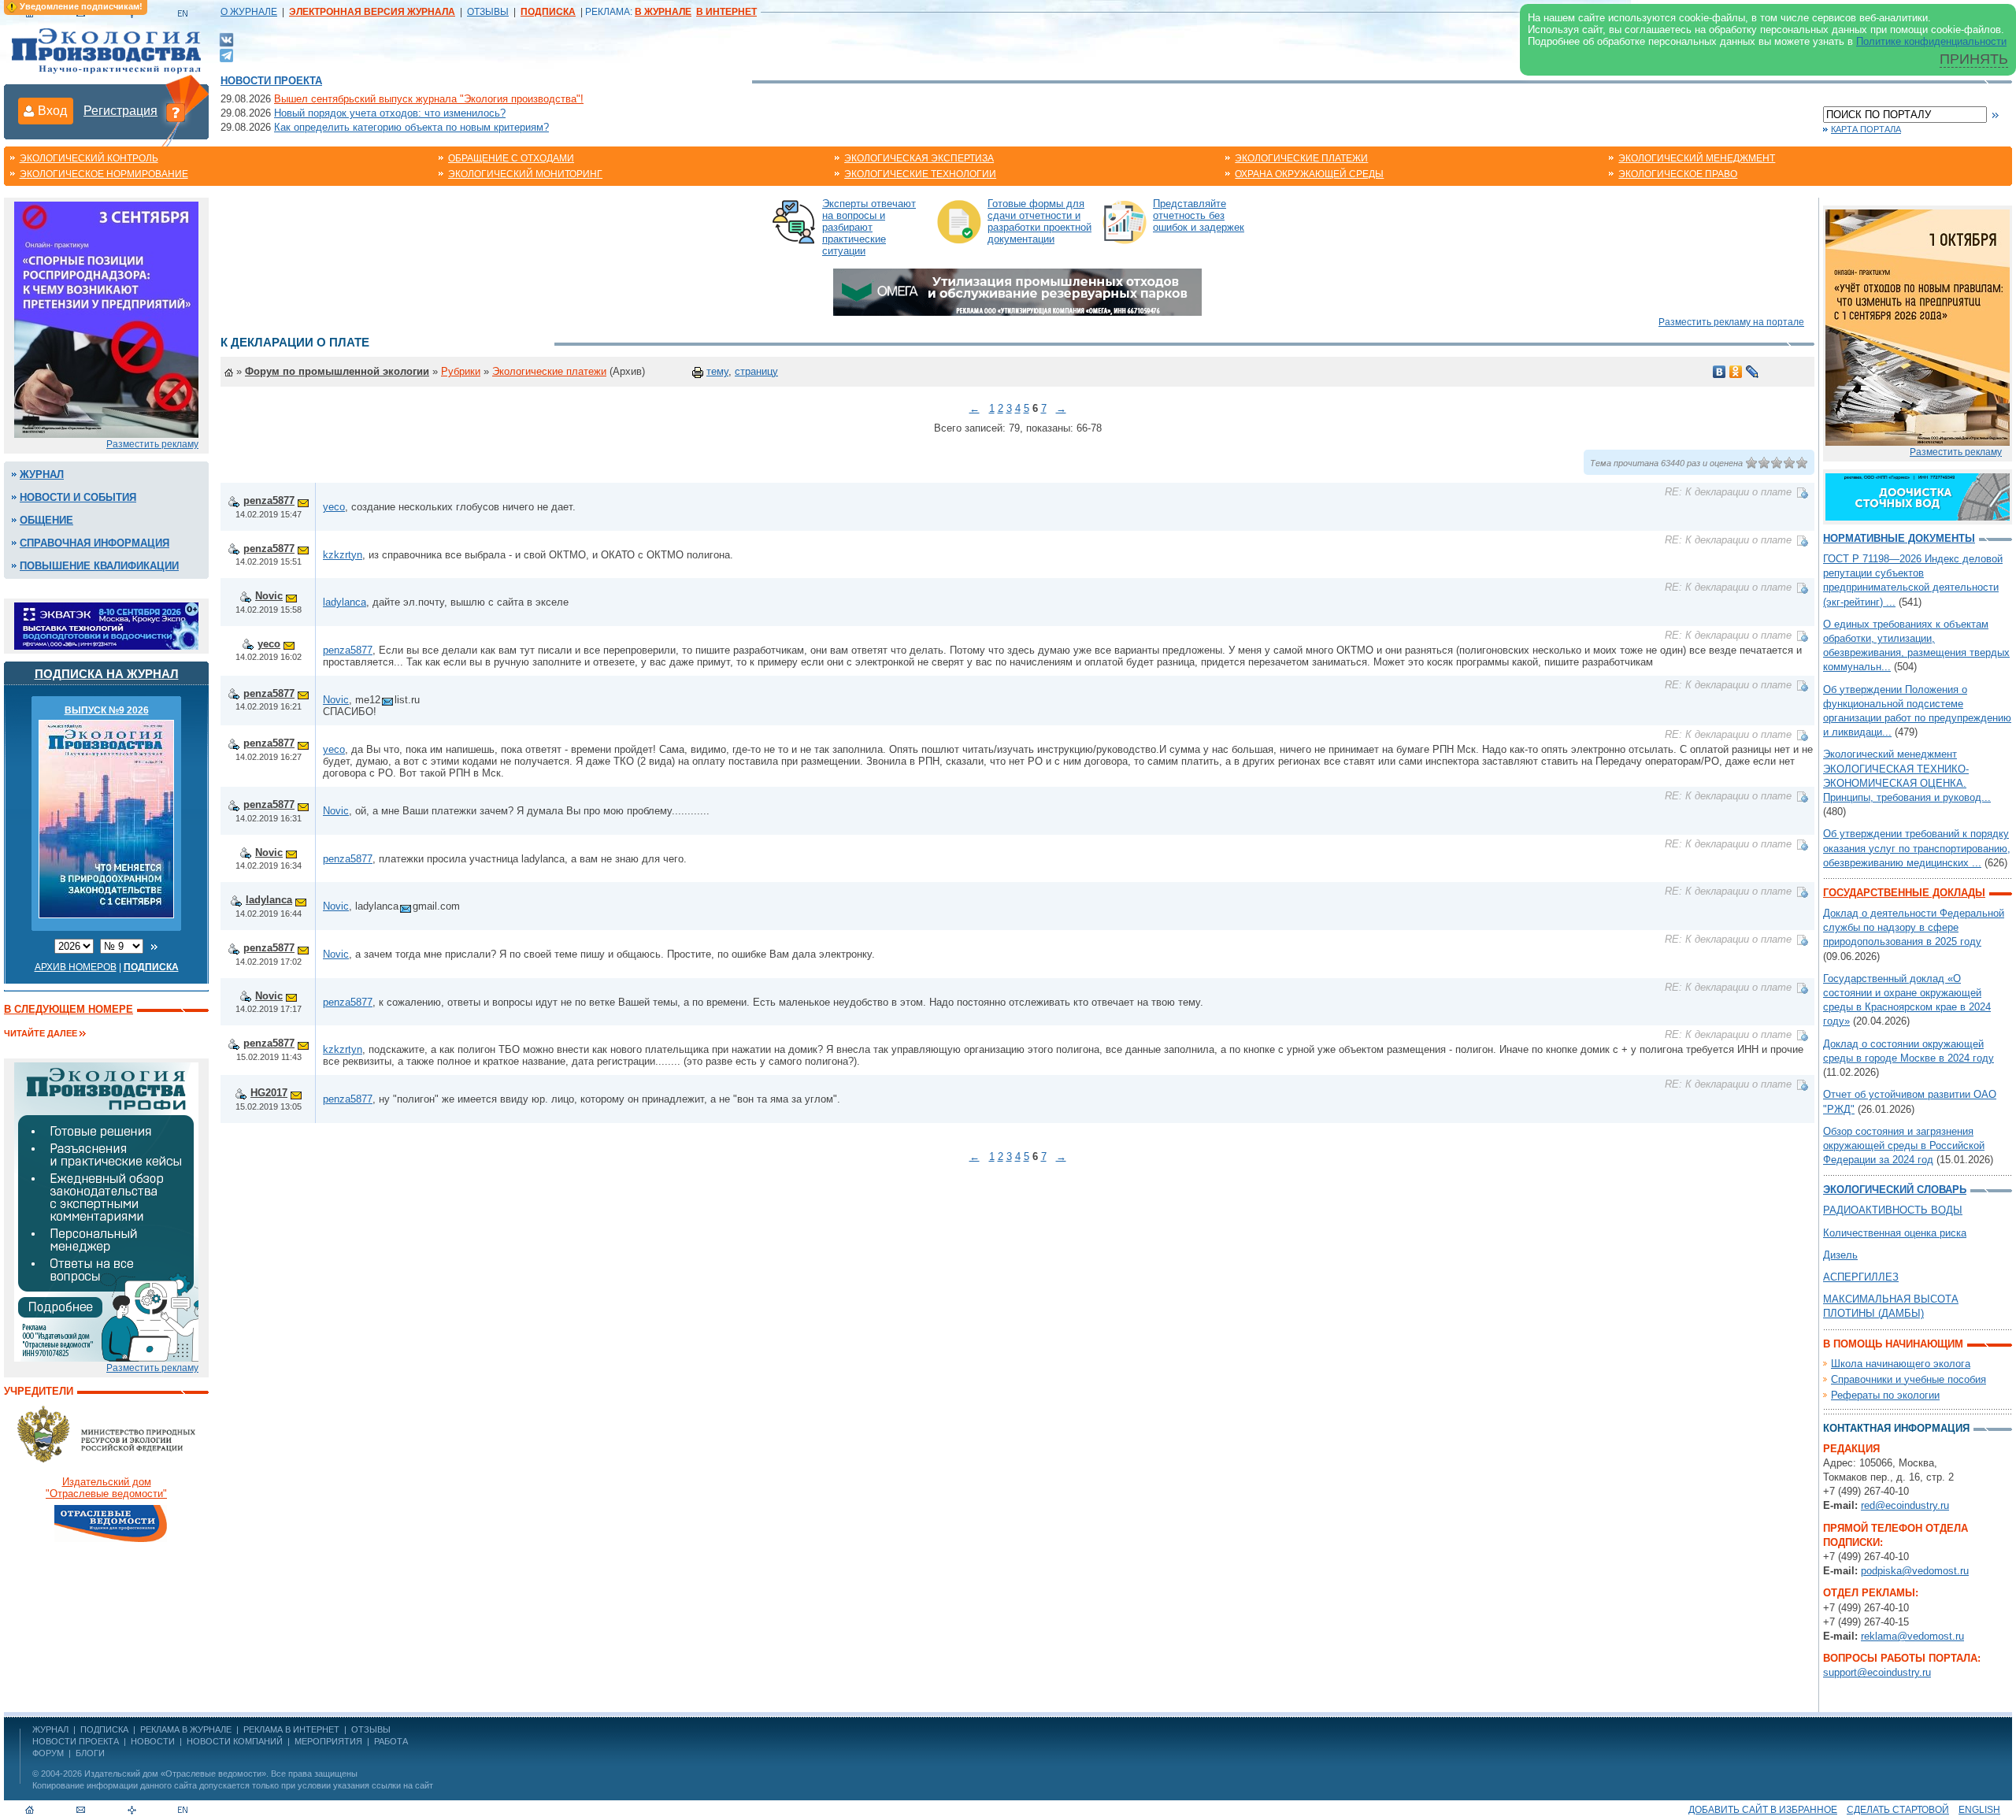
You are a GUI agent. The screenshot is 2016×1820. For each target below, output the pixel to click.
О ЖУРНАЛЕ (249, 12)
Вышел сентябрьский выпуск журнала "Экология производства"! (429, 99)
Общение (46, 520)
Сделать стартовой (1898, 1810)
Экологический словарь (1895, 1190)
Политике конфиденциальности (1931, 41)
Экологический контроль (89, 158)
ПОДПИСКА (104, 1729)
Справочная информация (94, 543)
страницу (756, 371)
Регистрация (120, 111)
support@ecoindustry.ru (1877, 1672)
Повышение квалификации (99, 566)
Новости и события (78, 497)
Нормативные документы (1899, 538)
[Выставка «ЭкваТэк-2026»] (106, 625)
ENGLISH (1979, 1810)
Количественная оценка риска (1895, 1233)
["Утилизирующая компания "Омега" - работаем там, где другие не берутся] (1017, 291)
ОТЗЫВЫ (488, 12)
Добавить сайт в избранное (1763, 1810)
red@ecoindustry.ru (1905, 1505)
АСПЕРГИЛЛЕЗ (1861, 1277)
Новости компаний (235, 1741)
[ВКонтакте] (226, 39)
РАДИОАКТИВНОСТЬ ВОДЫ (1893, 1210)
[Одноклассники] (1736, 372)
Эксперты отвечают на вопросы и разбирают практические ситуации (869, 227)
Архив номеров (76, 967)
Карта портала (1866, 129)
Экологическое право (1678, 174)
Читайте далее (41, 1033)
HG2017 (269, 1093)
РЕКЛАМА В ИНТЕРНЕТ (291, 1729)
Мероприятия (328, 1741)
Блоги (90, 1753)
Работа (391, 1741)
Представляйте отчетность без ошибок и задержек (1199, 215)
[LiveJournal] (1753, 372)
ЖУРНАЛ (50, 1729)
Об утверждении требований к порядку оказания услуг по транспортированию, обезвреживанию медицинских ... (1917, 848)
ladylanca (345, 602)
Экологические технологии (920, 174)
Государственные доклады (1904, 893)
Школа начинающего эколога (1901, 1364)
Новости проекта (271, 81)
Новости (153, 1741)
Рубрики (461, 371)
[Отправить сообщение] (303, 500)
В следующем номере (69, 1009)
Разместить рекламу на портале (1731, 322)
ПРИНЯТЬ (1974, 59)
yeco (334, 507)
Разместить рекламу (152, 444)
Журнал (42, 474)
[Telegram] (226, 54)
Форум (48, 1753)
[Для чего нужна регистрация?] (176, 112)
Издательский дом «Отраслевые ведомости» (175, 1774)
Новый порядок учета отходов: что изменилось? (390, 113)
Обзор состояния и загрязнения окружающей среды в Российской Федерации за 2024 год (1904, 1145)
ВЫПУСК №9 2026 (107, 710)
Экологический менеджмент (1697, 158)
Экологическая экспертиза (919, 158)
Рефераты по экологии (1885, 1395)
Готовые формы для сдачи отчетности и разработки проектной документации (1039, 221)
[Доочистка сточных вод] (1918, 496)
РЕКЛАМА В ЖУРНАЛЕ (186, 1729)
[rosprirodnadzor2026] (106, 319)
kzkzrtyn (343, 555)
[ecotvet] (106, 1211)
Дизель (1840, 1255)
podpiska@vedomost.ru (1915, 1571)
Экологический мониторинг (525, 174)
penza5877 (269, 500)
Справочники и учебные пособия (1909, 1379)
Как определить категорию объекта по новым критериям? (411, 127)
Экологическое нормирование (104, 174)
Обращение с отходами (511, 158)
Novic (269, 596)
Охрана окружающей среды (1309, 174)
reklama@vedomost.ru (1912, 1636)
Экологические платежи (1301, 158)
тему (717, 371)
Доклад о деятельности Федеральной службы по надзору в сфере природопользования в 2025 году (1914, 927)
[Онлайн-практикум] (1918, 326)
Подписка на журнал (107, 674)
